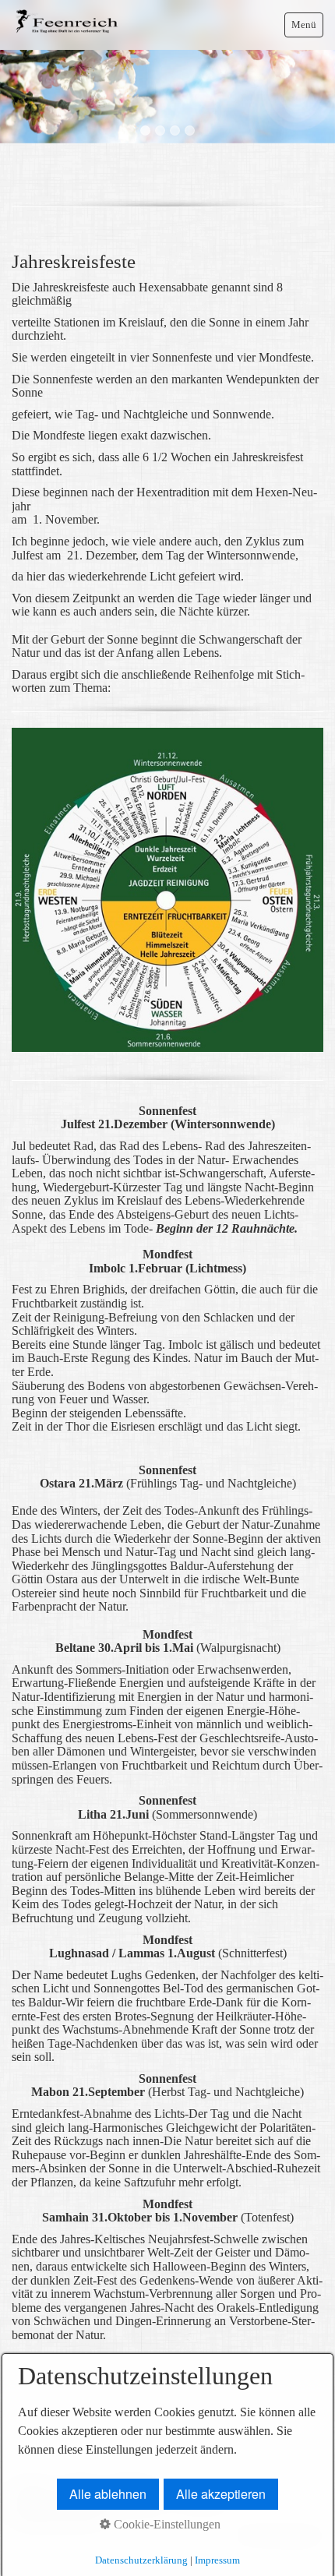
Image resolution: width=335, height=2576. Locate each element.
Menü (304, 25)
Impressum (217, 2560)
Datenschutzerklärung (141, 2560)
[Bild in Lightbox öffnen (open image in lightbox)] (167, 890)
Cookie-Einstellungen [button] (166, 2524)
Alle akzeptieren (221, 2494)
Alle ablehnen (108, 2494)
